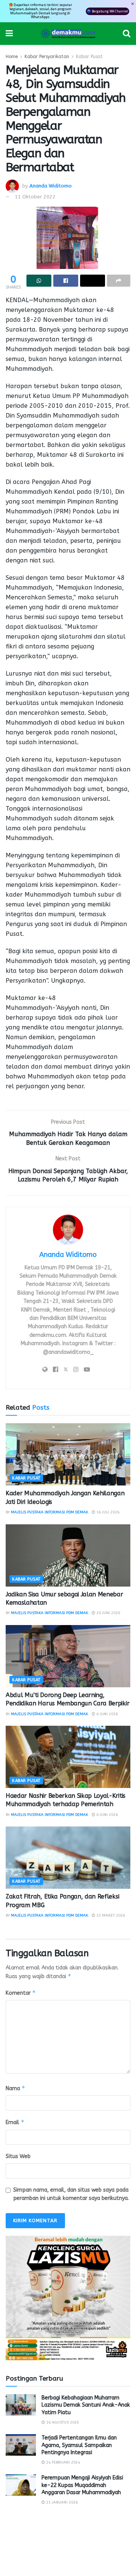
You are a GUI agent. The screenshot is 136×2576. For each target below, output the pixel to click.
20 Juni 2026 (108, 1613)
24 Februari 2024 (63, 2462)
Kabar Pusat (89, 57)
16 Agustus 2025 (62, 2422)
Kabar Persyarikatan (47, 57)
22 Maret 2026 (110, 1915)
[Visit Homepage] (68, 34)
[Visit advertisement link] (68, 2298)
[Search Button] (127, 34)
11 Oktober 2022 (35, 197)
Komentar (21, 1993)
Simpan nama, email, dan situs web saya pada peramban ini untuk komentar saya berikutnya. (71, 2194)
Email (15, 2122)
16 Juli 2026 (107, 1512)
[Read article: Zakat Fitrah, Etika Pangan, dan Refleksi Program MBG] (68, 1858)
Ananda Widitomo (51, 185)
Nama (15, 2088)
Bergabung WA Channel (110, 11)
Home (12, 57)
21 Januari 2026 (61, 2502)
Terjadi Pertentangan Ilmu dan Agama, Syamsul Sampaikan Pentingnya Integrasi (79, 2445)
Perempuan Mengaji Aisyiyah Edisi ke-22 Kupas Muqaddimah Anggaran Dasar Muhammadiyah (82, 2485)
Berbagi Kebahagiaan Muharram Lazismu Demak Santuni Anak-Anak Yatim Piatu (86, 2405)
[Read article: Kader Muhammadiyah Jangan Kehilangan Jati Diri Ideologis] (68, 1454)
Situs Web (18, 2156)
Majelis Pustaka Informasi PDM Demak (49, 1512)
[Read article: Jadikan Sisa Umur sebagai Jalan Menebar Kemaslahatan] (68, 1555)
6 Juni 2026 (107, 1714)
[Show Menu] (9, 34)
